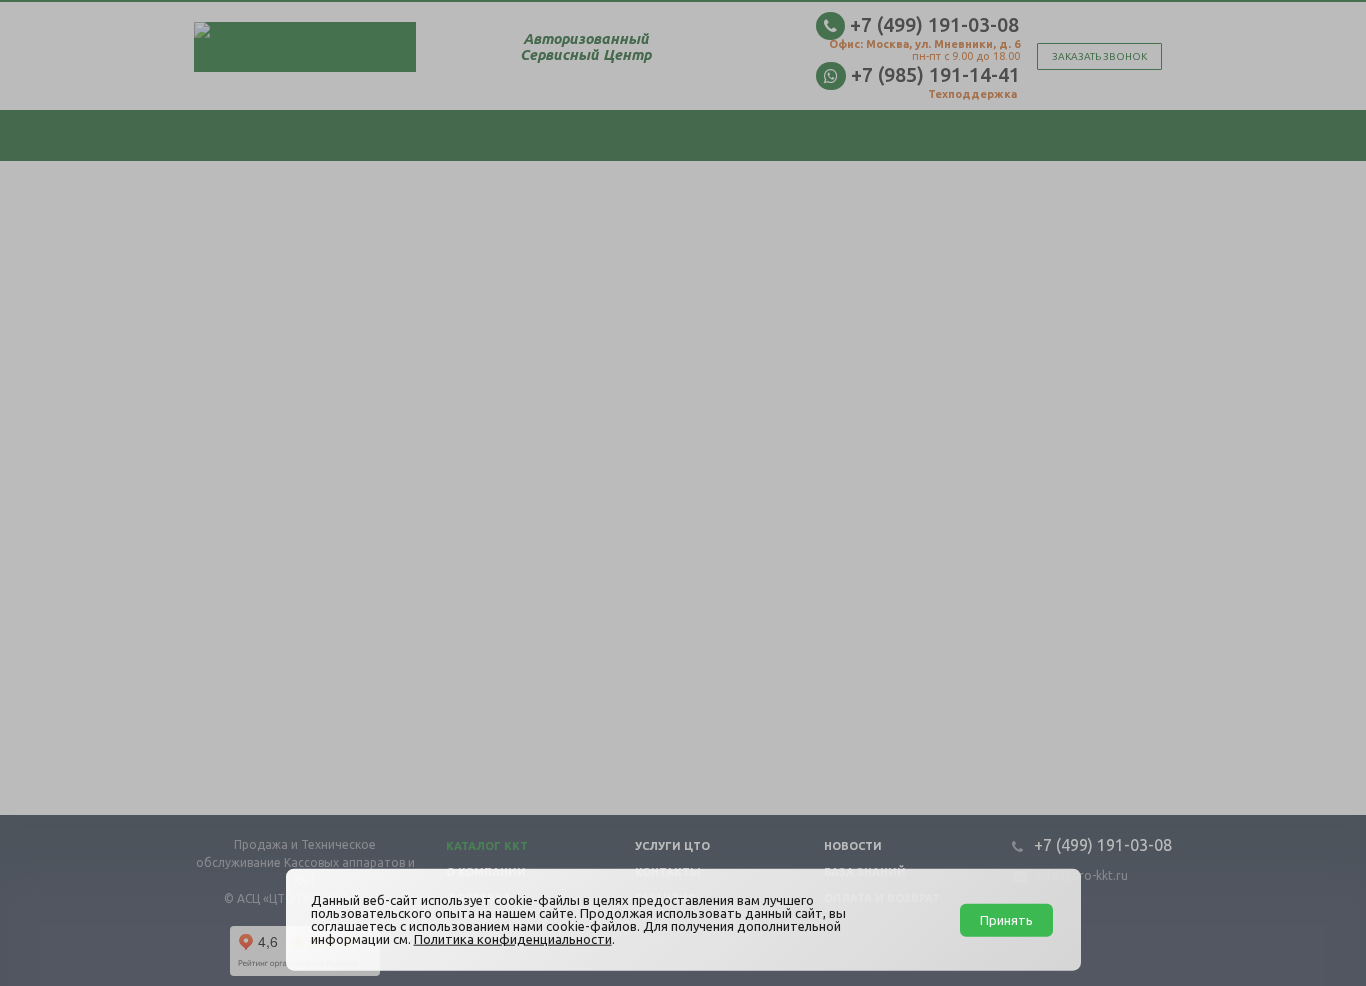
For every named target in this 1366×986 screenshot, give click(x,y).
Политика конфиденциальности (513, 939)
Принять (1006, 919)
